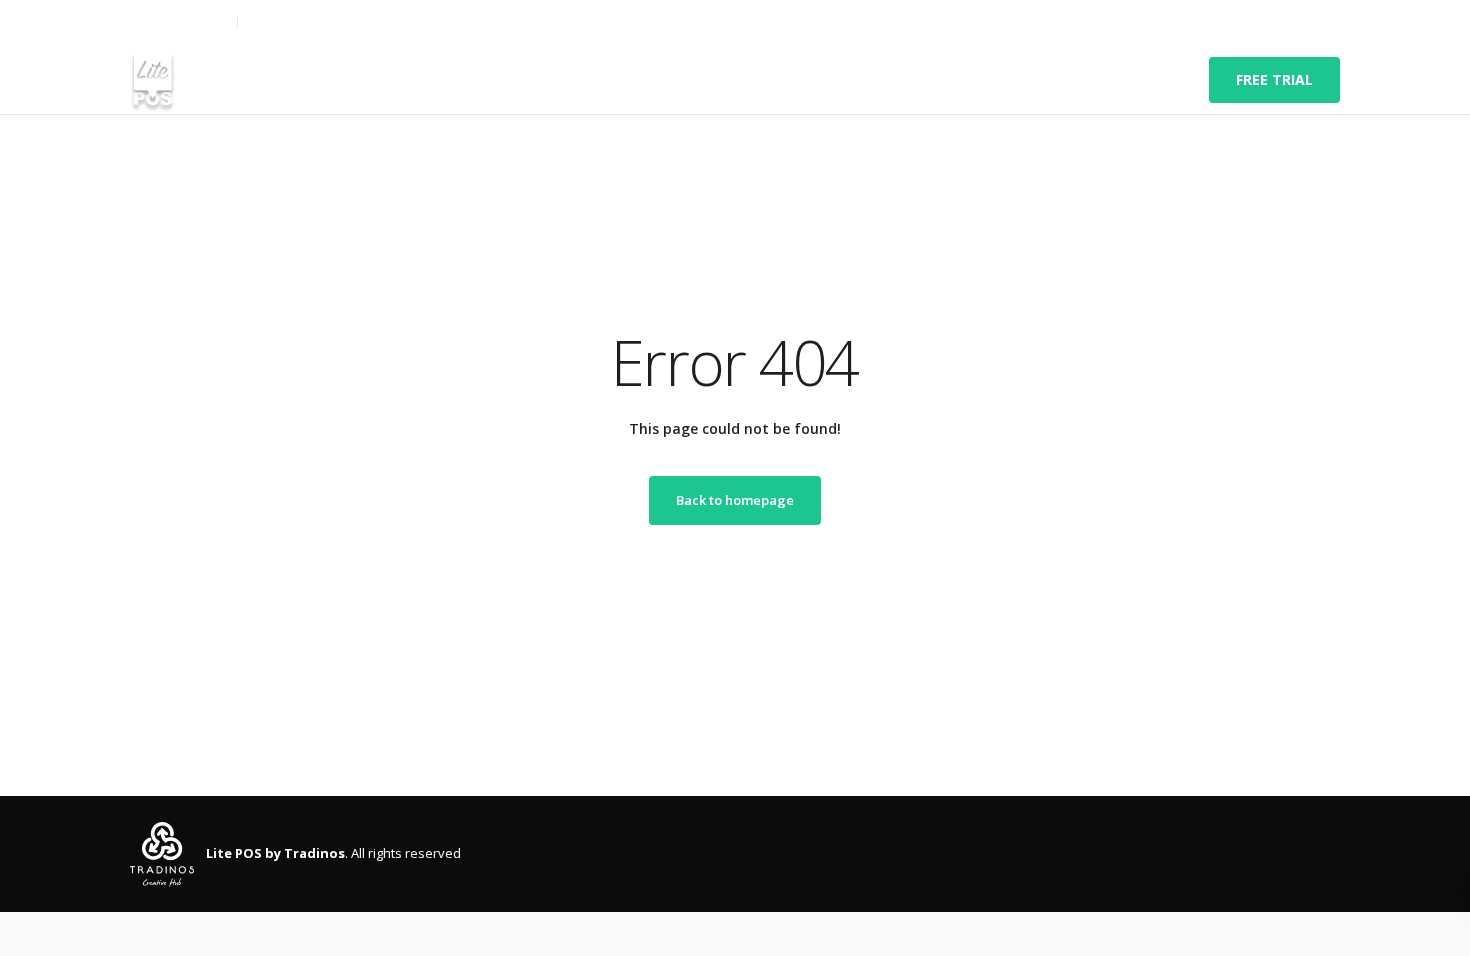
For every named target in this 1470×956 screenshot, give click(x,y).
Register (1247, 22)
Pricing (633, 80)
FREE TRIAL (1274, 79)
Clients (338, 80)
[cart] (1329, 22)
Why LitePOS (536, 80)
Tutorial (716, 80)
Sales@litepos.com (304, 22)
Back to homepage (735, 500)
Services (256, 80)
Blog (790, 80)
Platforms (427, 80)
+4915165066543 (179, 22)
